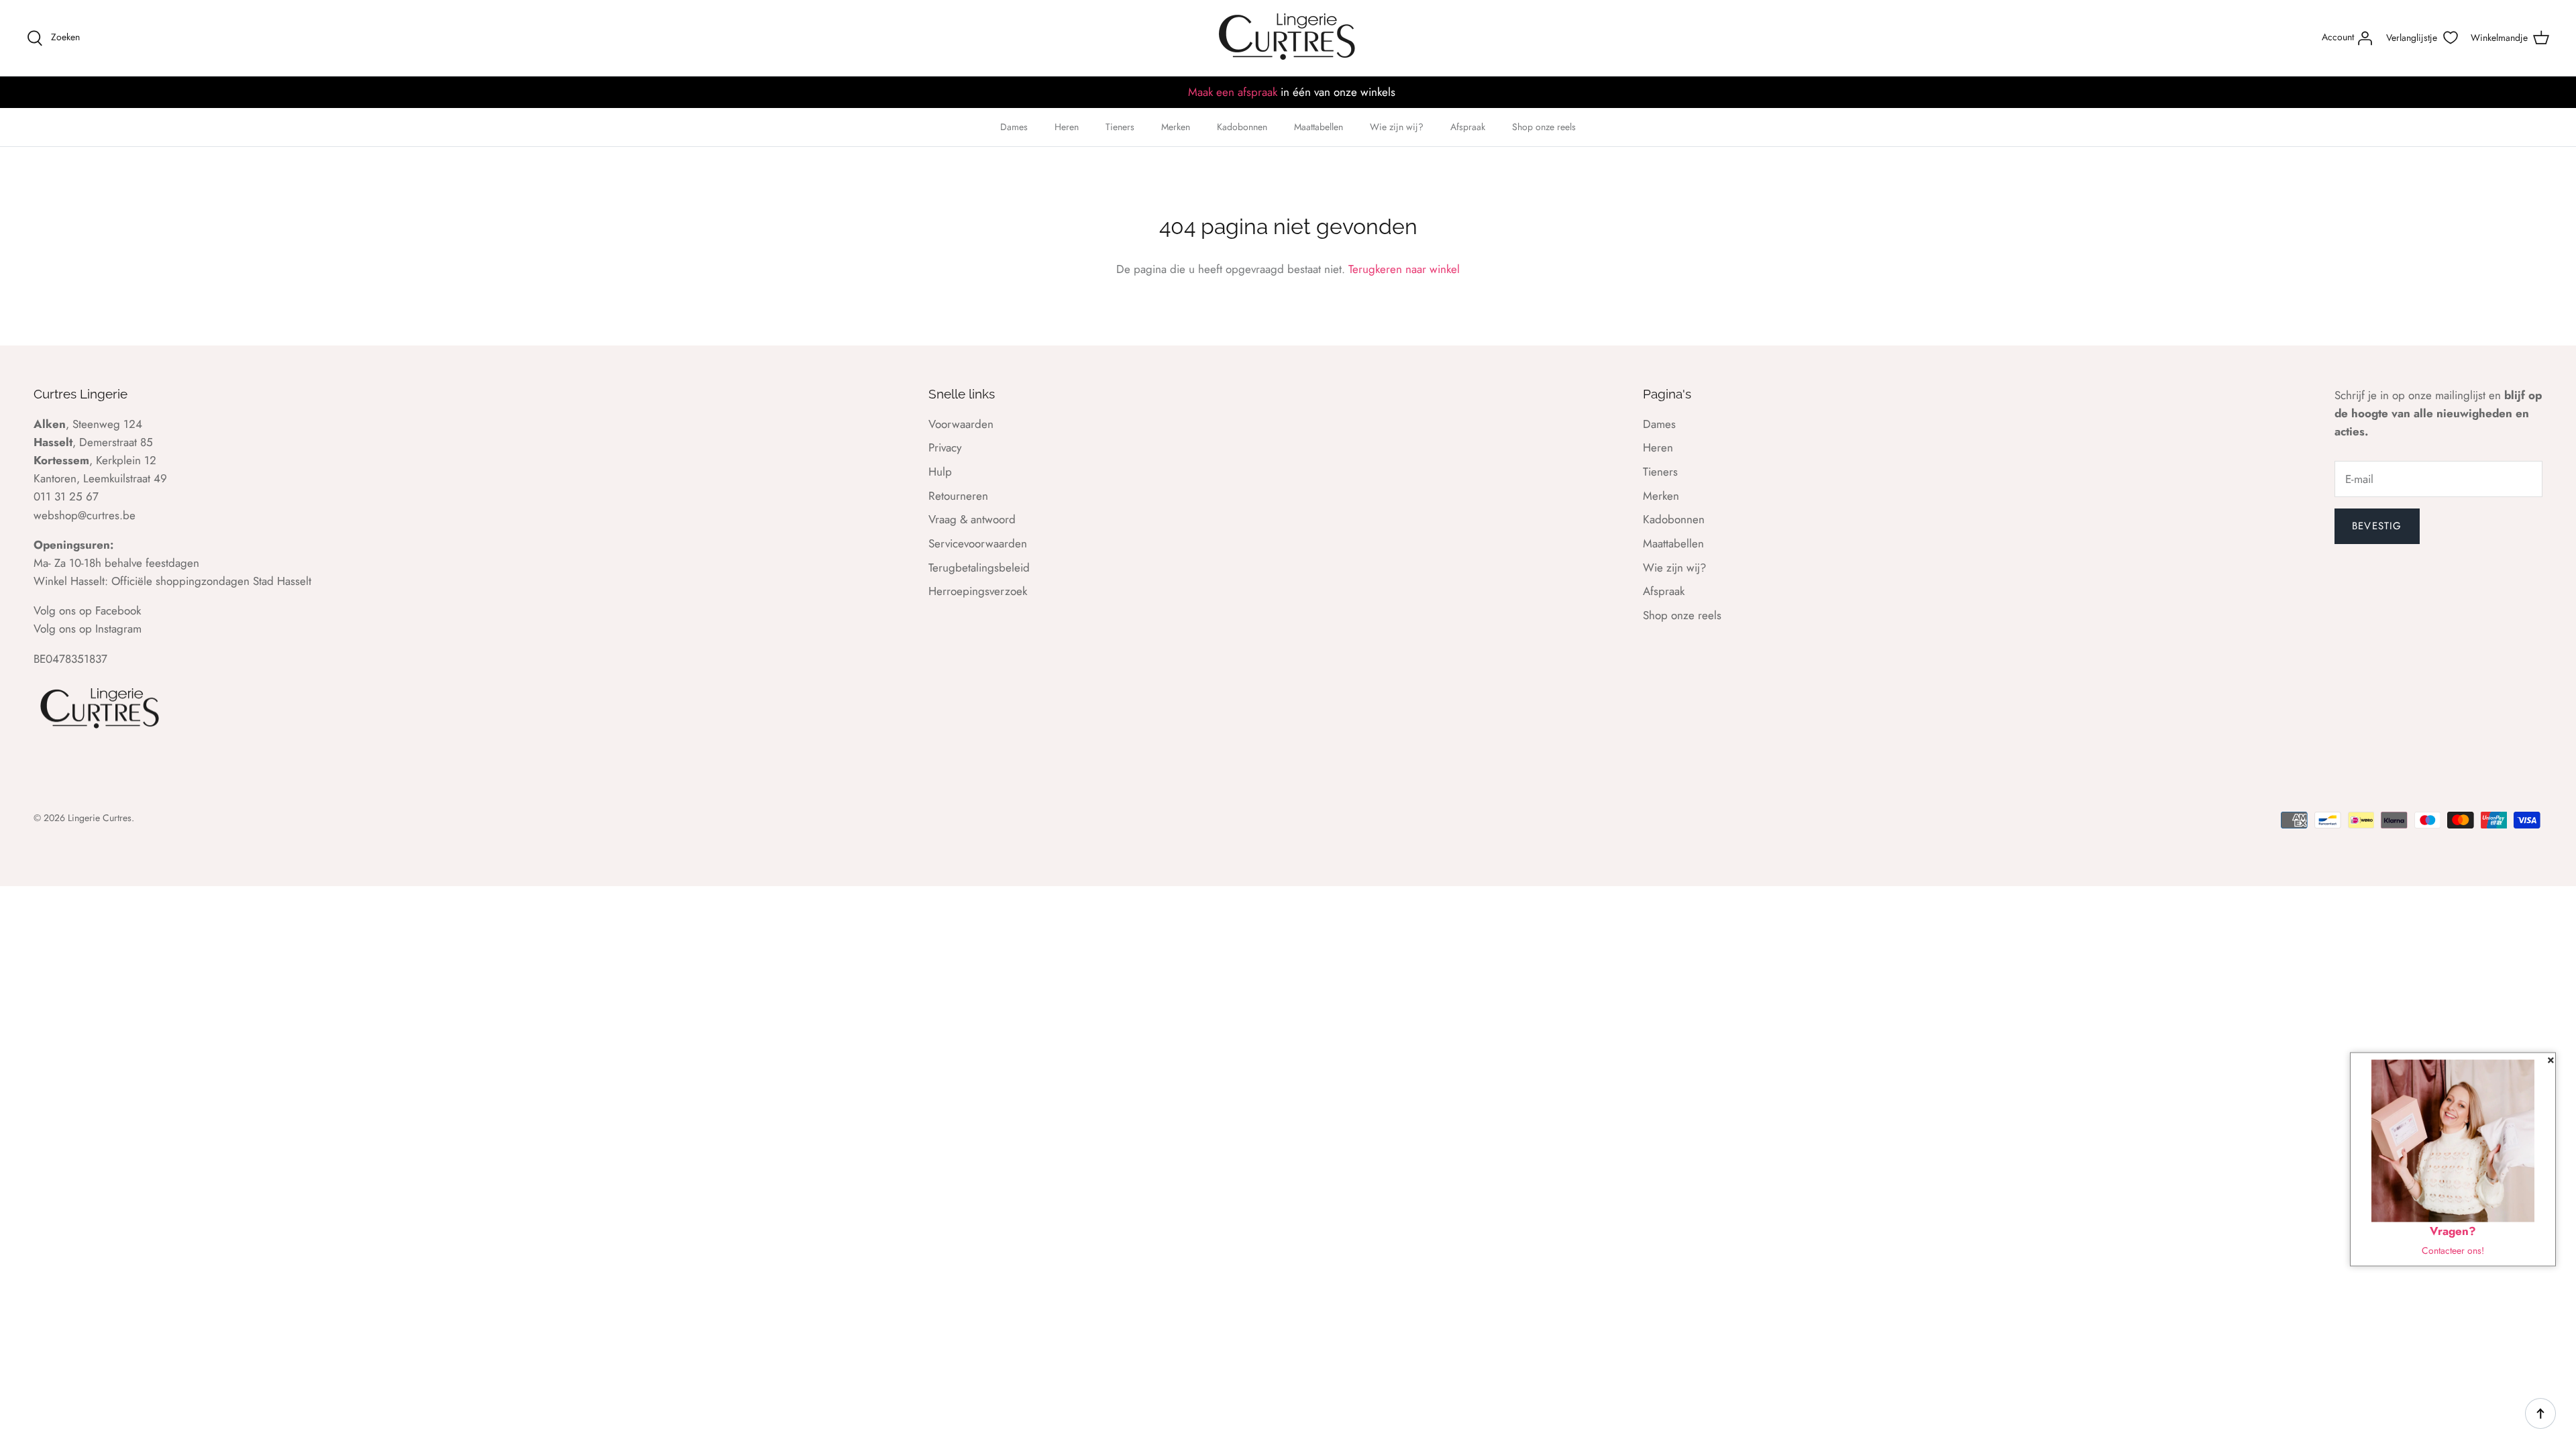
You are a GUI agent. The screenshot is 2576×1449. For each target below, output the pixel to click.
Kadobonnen (1242, 127)
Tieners (1120, 127)
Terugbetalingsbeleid (979, 568)
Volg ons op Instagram (88, 629)
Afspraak (1468, 127)
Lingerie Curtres (100, 818)
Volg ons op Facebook (87, 610)
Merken (1176, 127)
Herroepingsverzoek (978, 591)
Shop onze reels (1544, 127)
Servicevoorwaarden (978, 543)
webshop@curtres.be (85, 515)
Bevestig (2377, 526)
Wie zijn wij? (1397, 127)
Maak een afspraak (1233, 92)
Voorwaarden (961, 424)
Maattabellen (1319, 127)
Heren (1067, 127)
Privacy (945, 447)
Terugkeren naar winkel (1404, 269)
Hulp (940, 472)
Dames (1014, 127)
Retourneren (958, 496)
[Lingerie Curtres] (1288, 38)
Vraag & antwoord (972, 519)
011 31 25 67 (66, 496)
